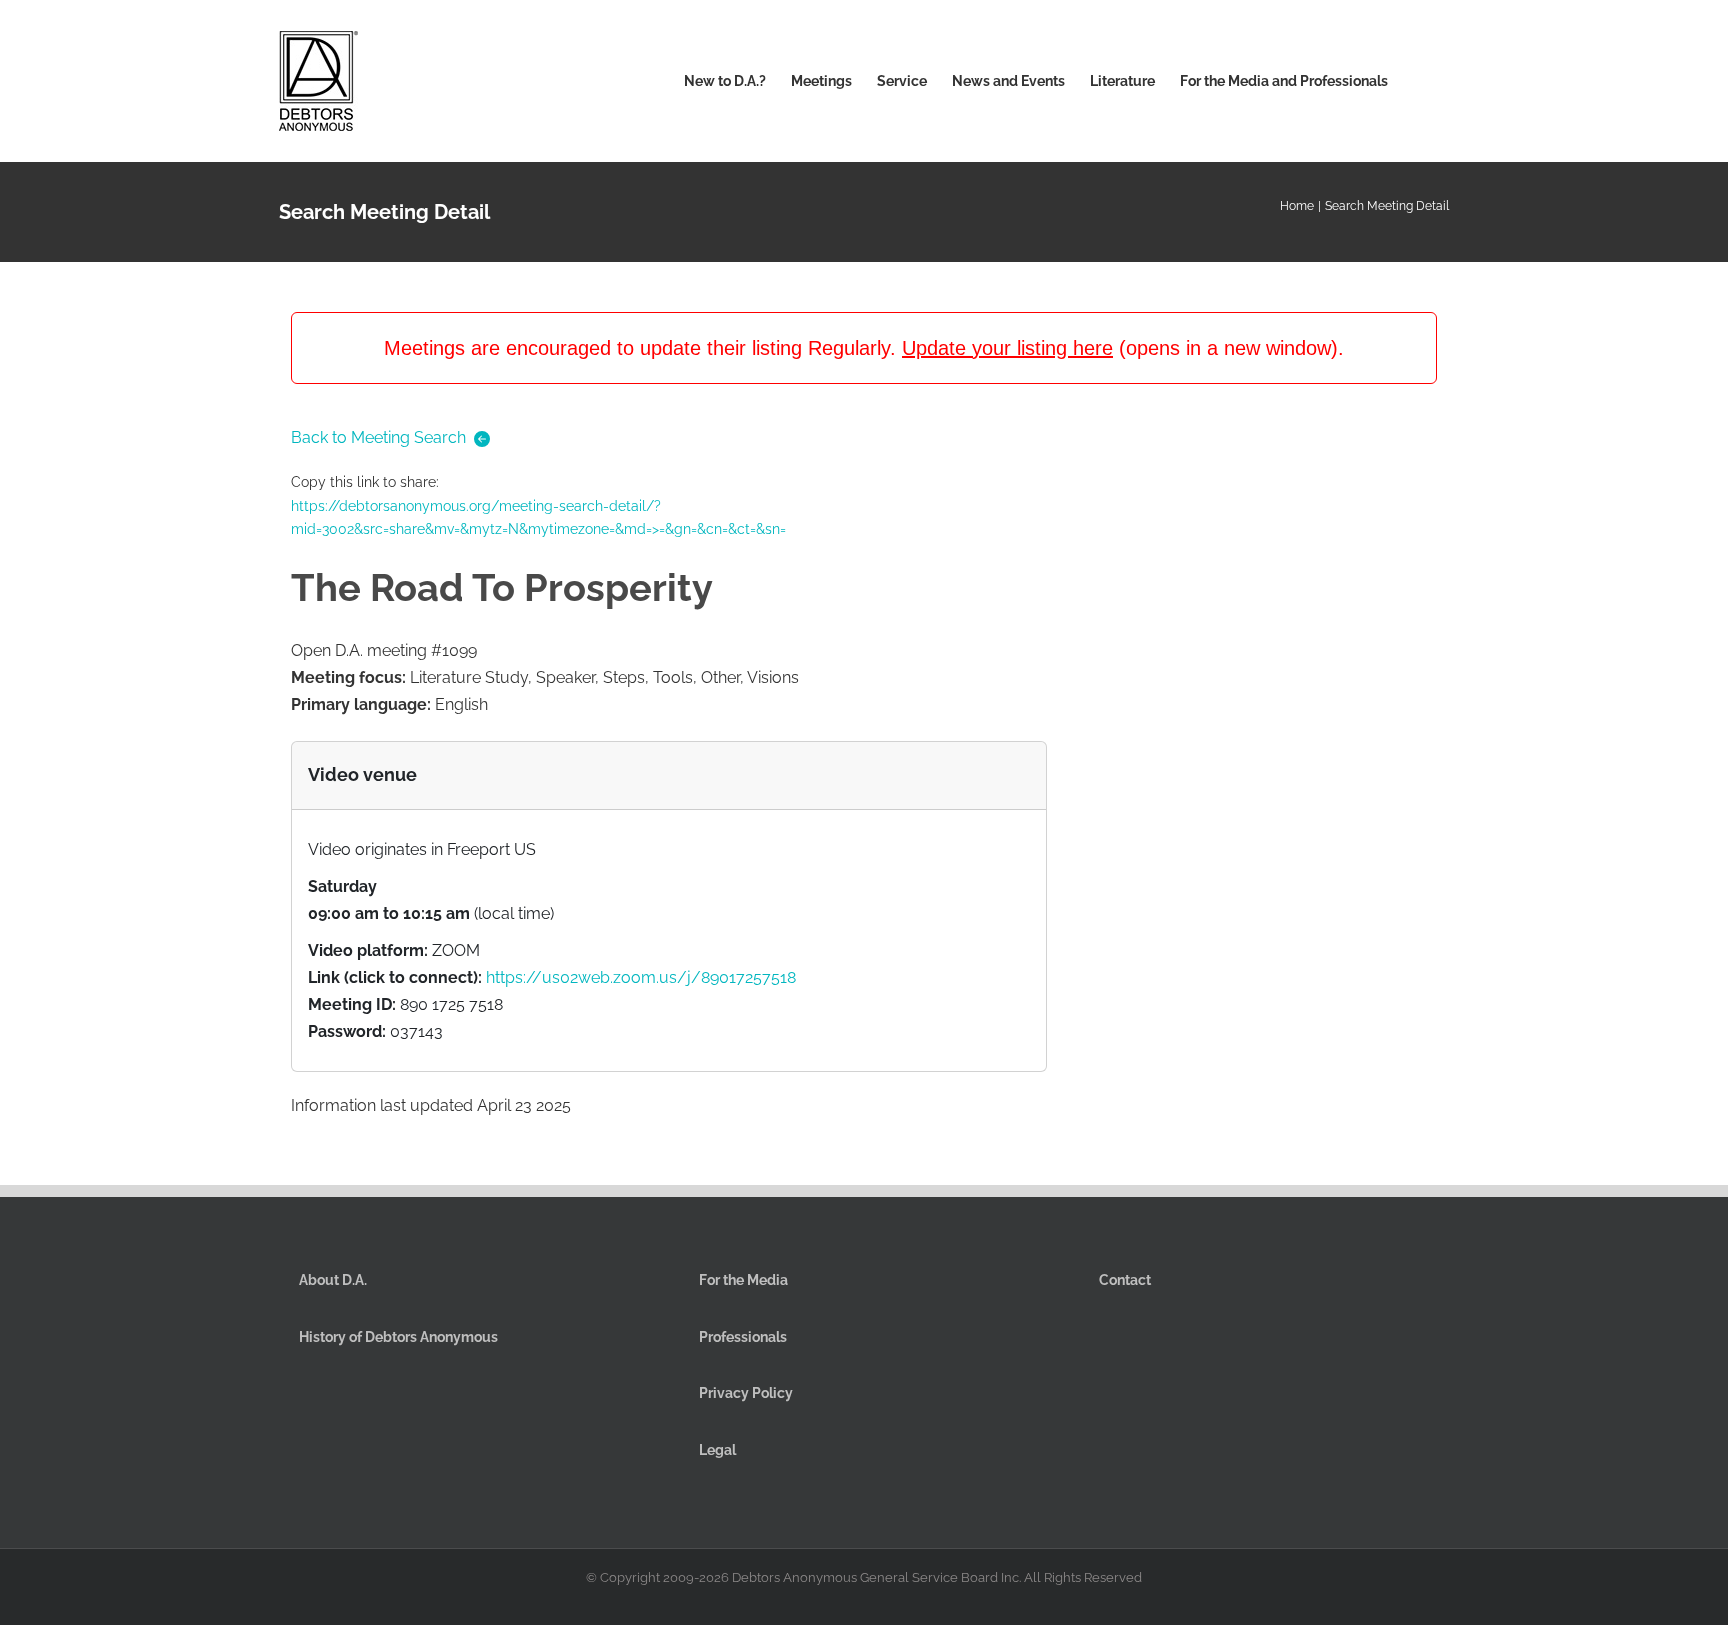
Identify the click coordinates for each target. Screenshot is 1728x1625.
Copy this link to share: (538, 505)
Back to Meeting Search (378, 437)
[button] (1418, 81)
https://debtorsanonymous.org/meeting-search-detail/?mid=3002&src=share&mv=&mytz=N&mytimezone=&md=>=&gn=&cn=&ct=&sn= (538, 518)
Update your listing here (1007, 348)
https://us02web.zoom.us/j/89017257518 (641, 977)
